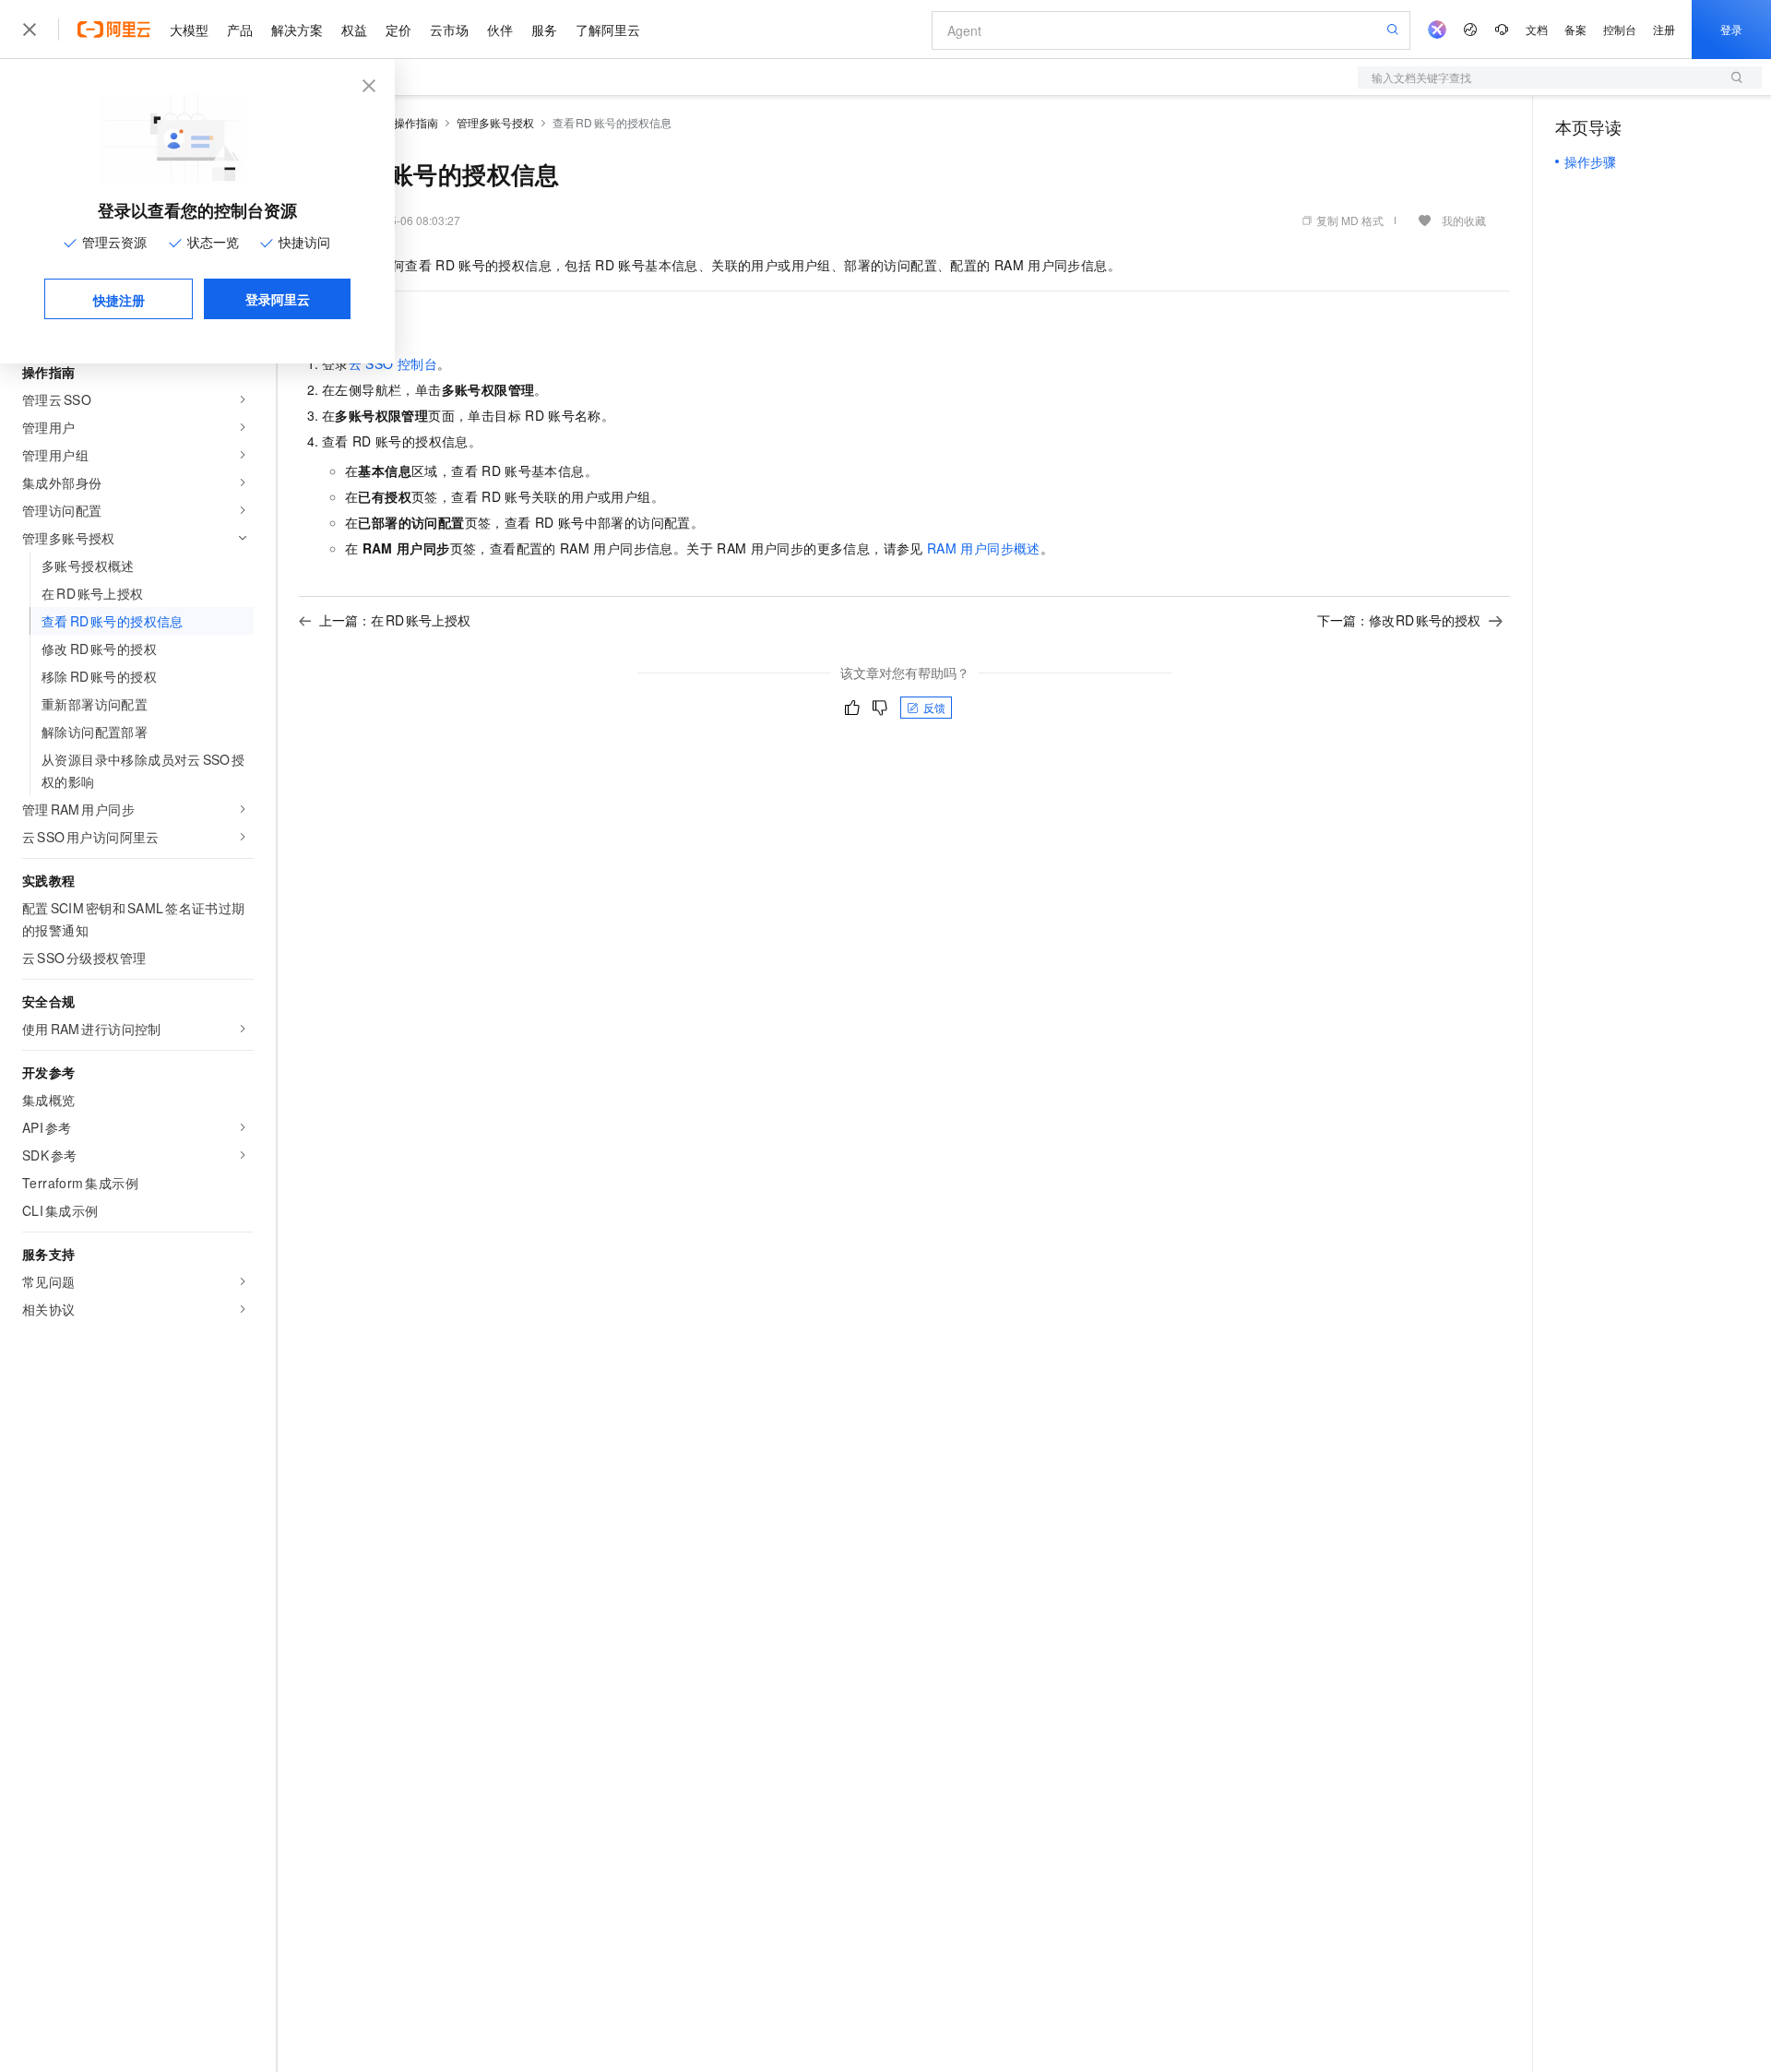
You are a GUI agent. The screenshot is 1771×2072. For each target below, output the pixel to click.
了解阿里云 (608, 30)
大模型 (189, 30)
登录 (1731, 29)
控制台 (1620, 29)
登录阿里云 (278, 299)
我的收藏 (1464, 220)
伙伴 (500, 30)
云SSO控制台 (393, 363)
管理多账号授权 (495, 122)
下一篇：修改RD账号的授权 (1399, 620)
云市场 (449, 30)
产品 (240, 30)
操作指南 (416, 122)
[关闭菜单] (30, 30)
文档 (1537, 29)
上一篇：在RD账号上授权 (395, 620)
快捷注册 (119, 300)
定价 (398, 30)
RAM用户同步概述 (984, 548)
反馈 (934, 707)
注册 (1664, 29)
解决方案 (297, 30)
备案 (1575, 29)
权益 (354, 30)
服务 (544, 30)
